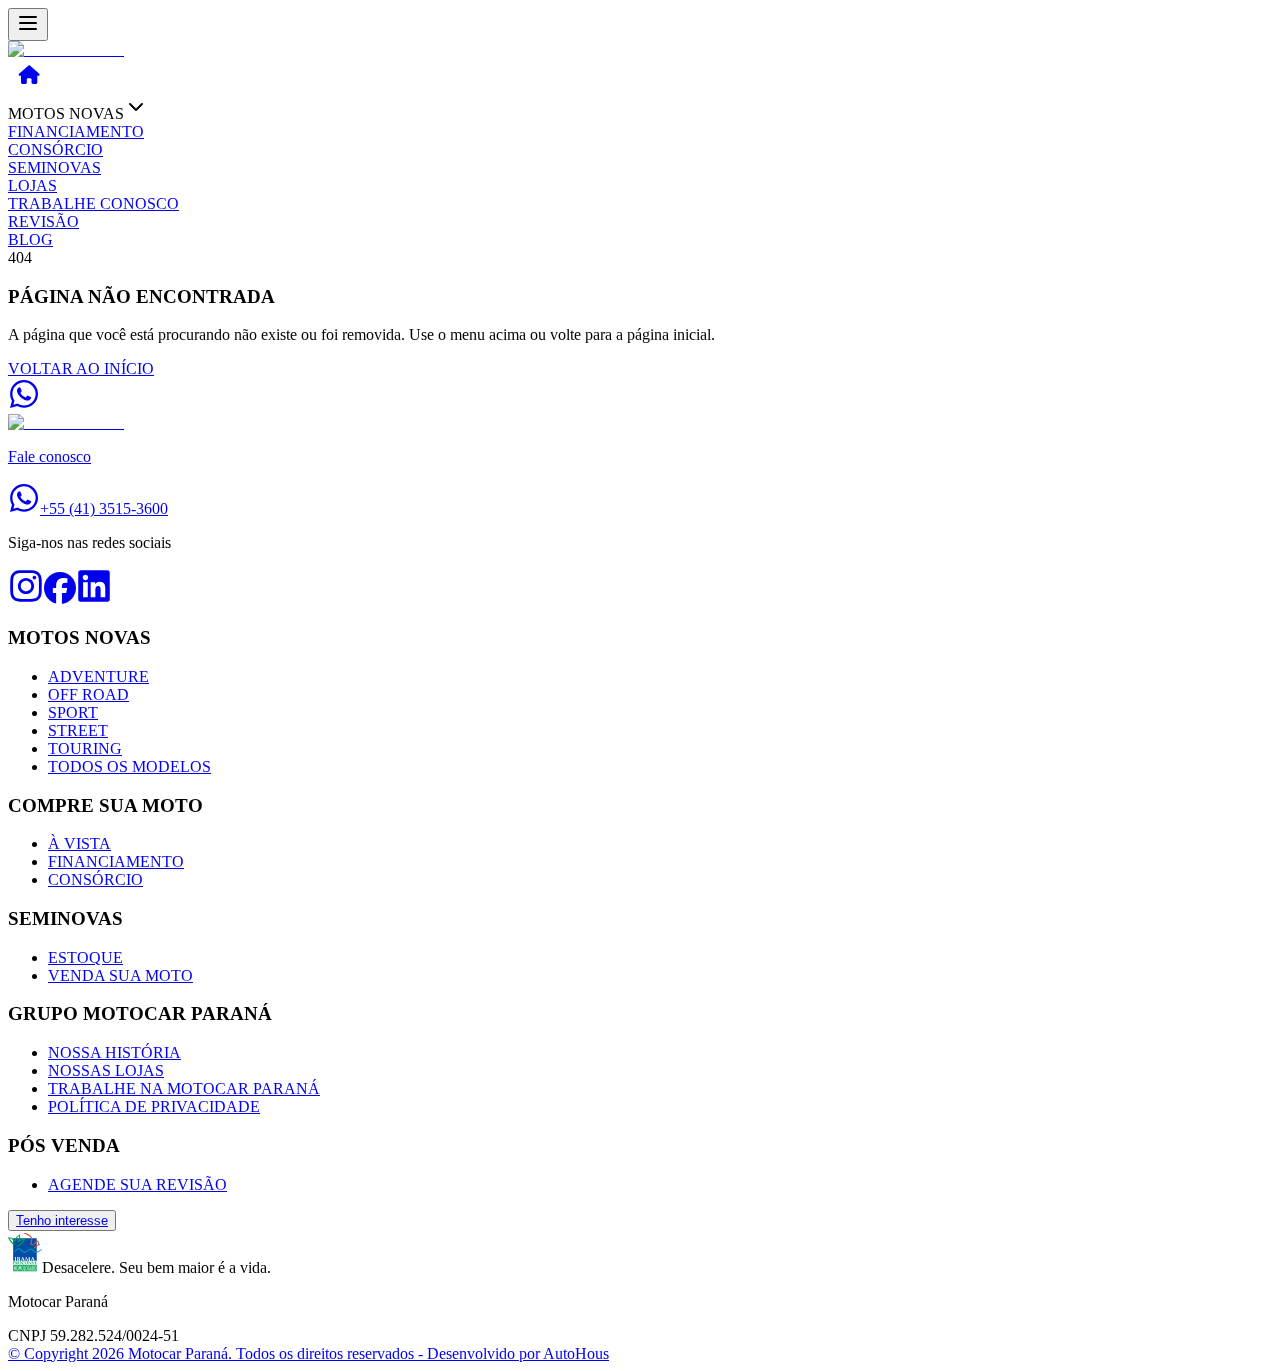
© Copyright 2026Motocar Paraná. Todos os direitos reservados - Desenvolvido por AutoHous (308, 1353)
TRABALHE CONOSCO (93, 203)
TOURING (85, 748)
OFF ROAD (88, 694)
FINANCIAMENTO (76, 131)
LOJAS (32, 185)
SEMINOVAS (54, 167)
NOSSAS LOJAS (106, 1070)
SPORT (73, 712)
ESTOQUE (85, 957)
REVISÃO (43, 221)
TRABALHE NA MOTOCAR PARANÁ (184, 1088)
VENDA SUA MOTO (120, 975)
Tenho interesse (62, 1220)
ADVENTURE (98, 676)
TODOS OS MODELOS (129, 766)
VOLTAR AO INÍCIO (81, 368)
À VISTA (79, 843)
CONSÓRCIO (55, 149)
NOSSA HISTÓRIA (114, 1052)
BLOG (30, 239)
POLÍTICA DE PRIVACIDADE (154, 1106)
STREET (78, 730)
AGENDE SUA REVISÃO (137, 1184)
